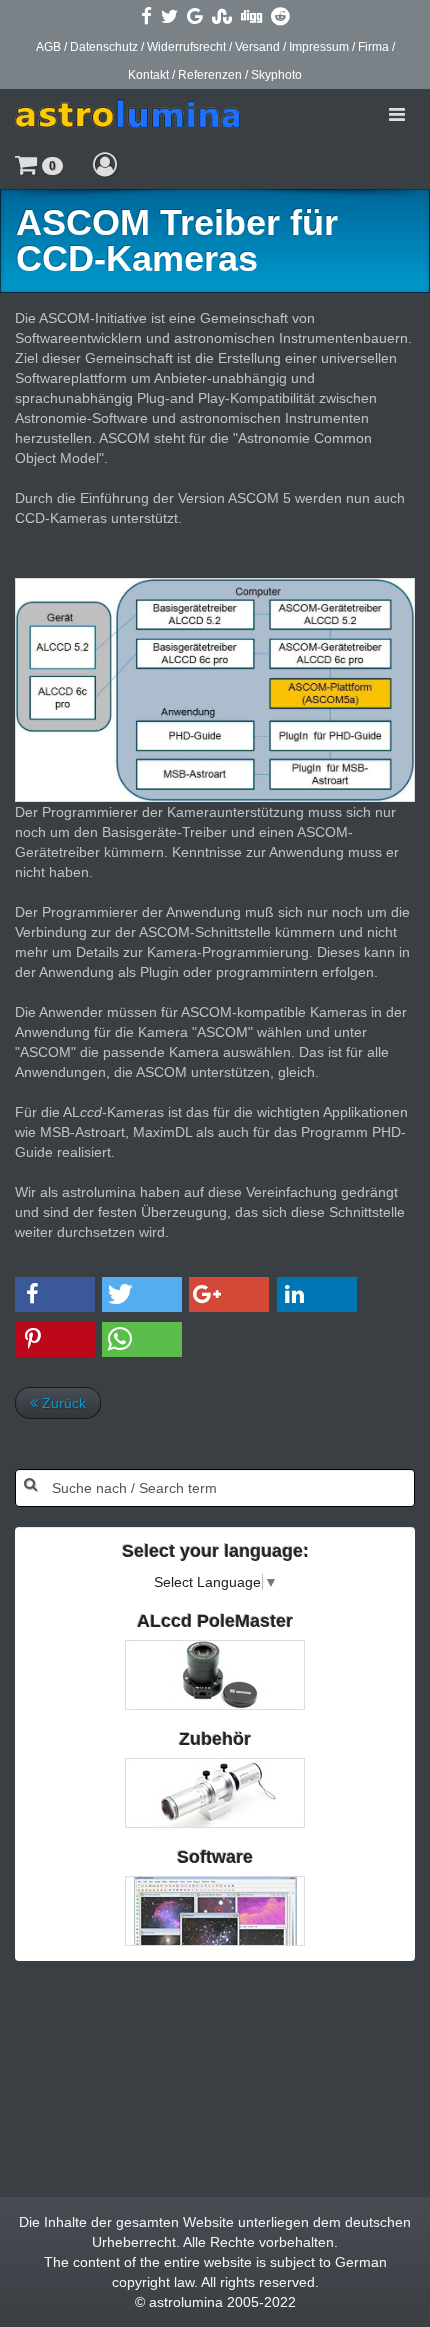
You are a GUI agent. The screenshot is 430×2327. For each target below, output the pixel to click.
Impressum (319, 47)
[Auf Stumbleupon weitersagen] (222, 16)
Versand (257, 47)
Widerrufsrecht (186, 47)
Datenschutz (104, 47)
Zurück (62, 1403)
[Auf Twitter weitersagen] (169, 16)
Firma (373, 47)
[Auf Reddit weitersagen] (280, 16)
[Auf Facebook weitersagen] (146, 16)
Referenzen (210, 75)
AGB (48, 47)
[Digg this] (251, 16)
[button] (39, 164)
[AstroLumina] (127, 114)
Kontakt (148, 75)
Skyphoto (276, 75)
